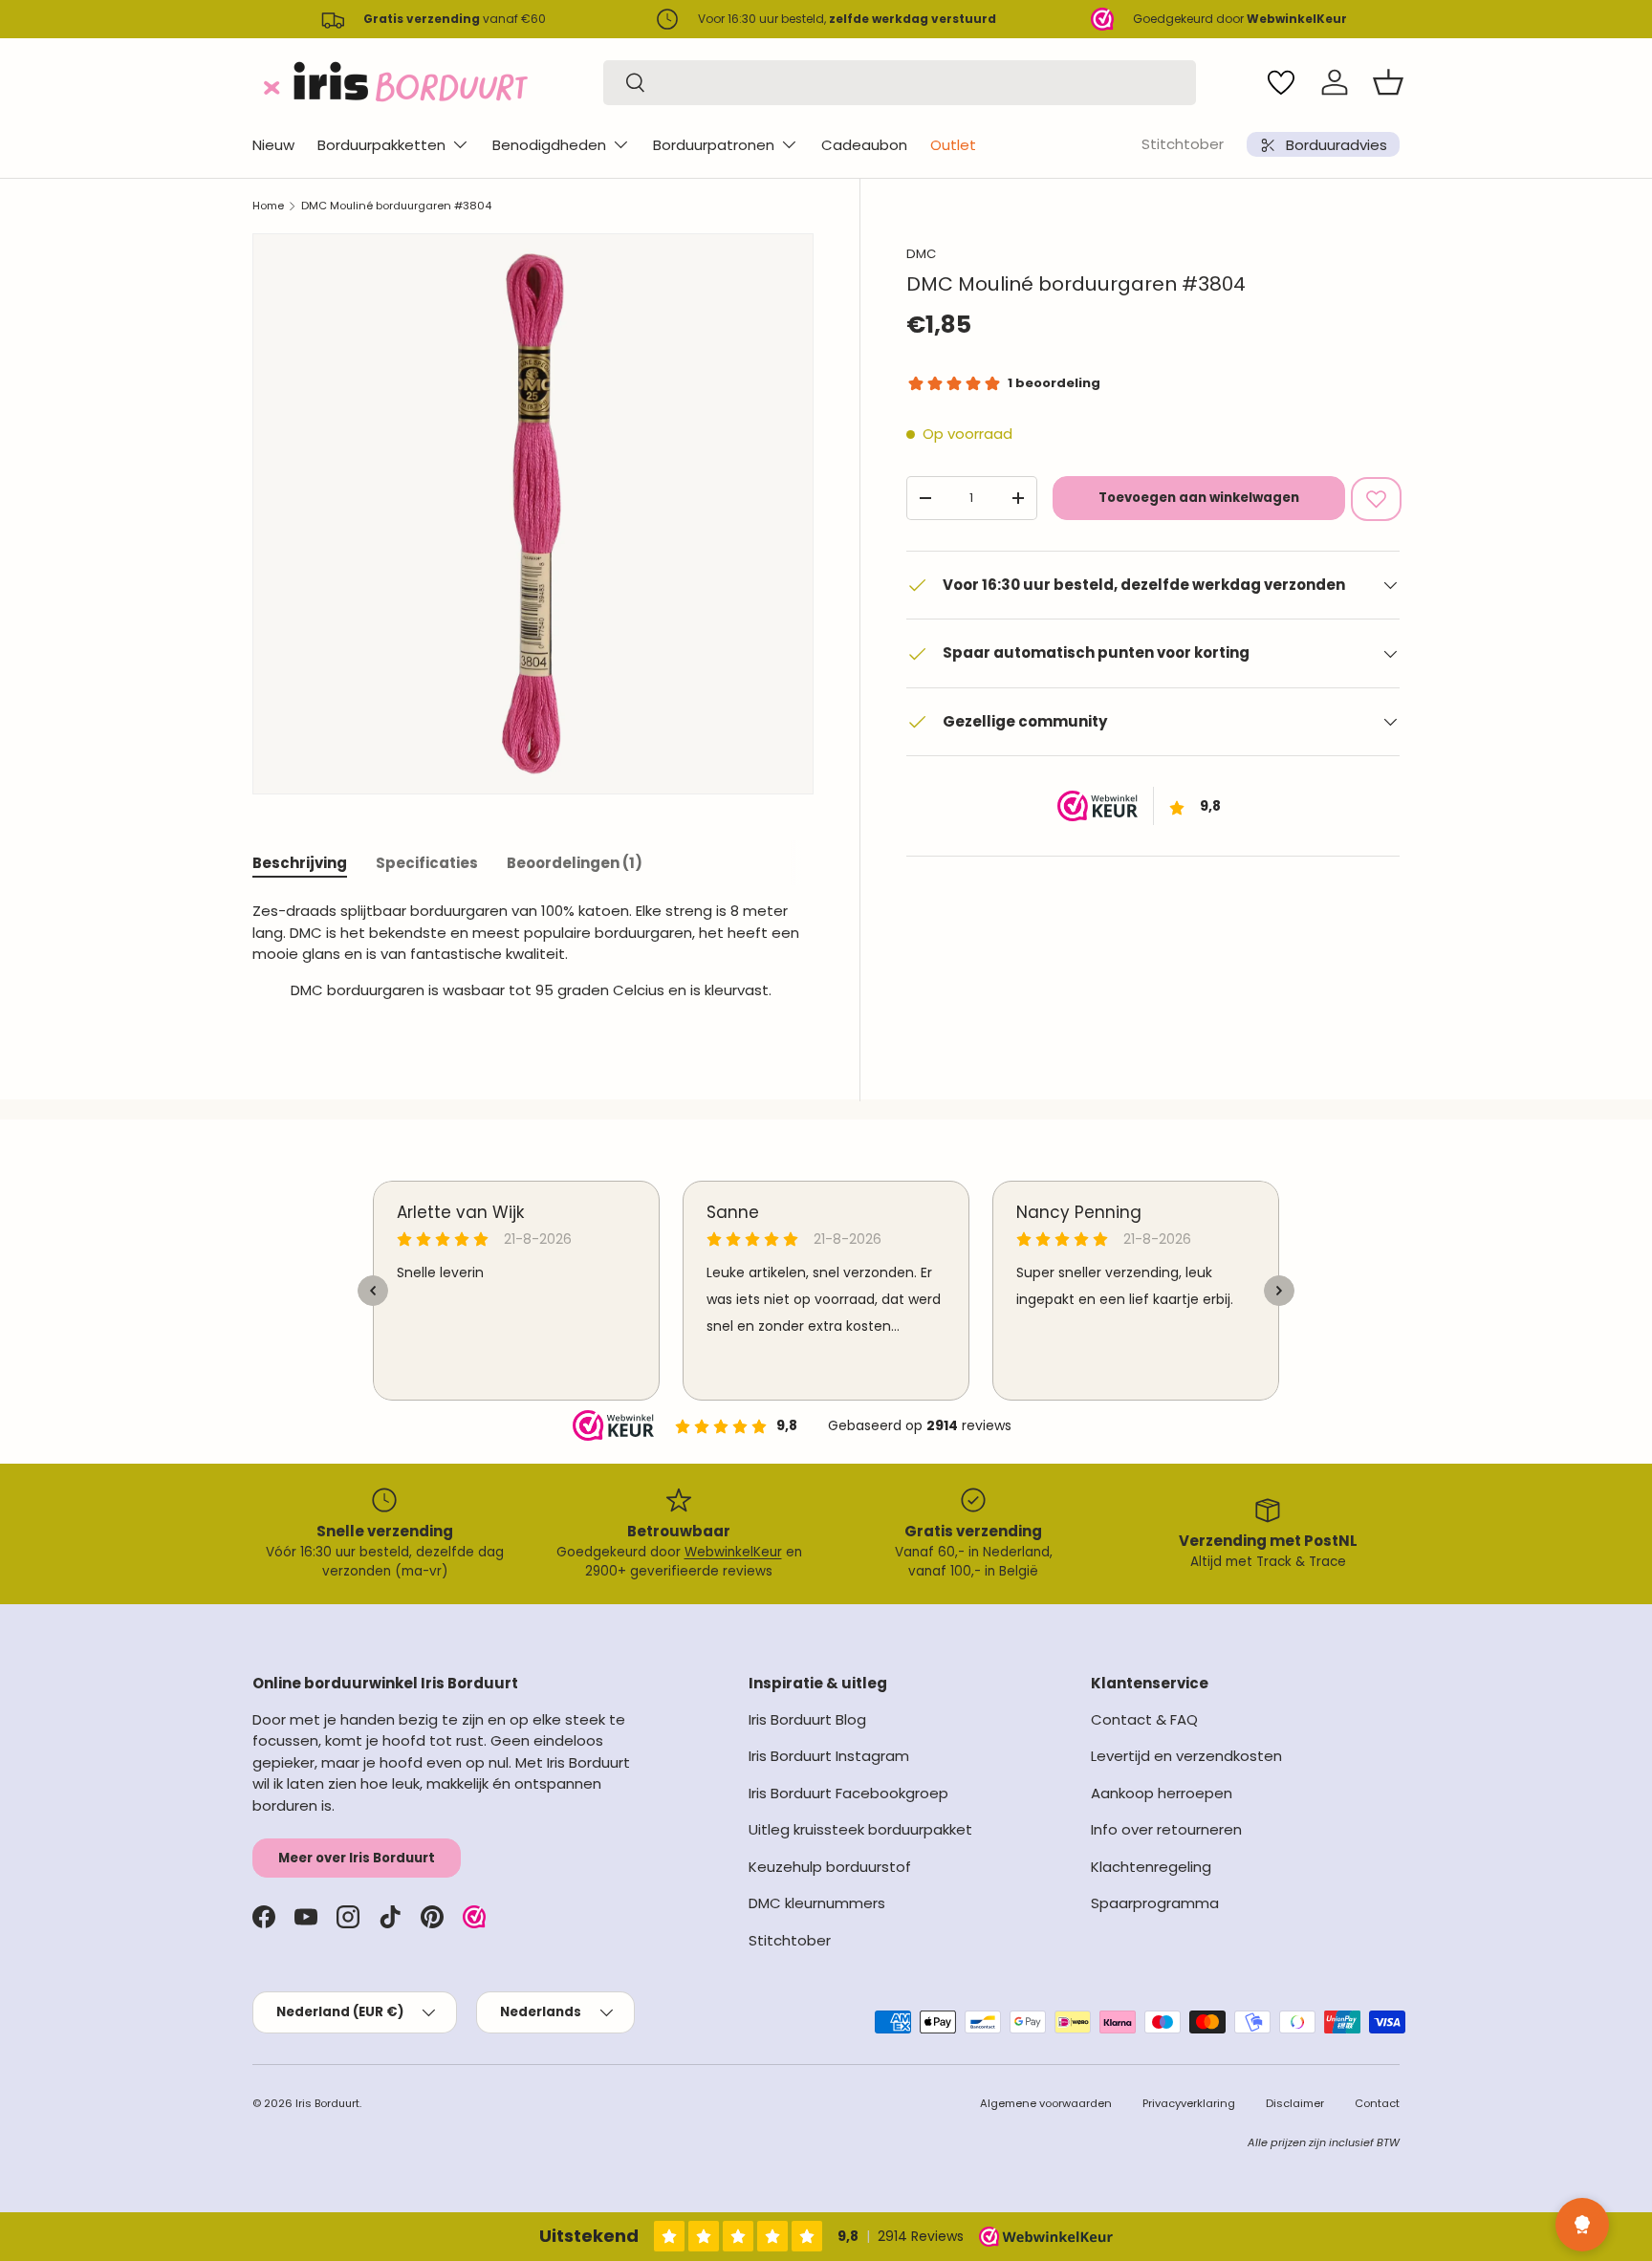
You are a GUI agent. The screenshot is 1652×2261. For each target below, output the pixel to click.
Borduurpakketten (381, 145)
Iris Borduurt (327, 2103)
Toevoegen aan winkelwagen (1199, 498)
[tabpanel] (533, 958)
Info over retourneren (1166, 1829)
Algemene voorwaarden (1046, 2103)
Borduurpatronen (714, 145)
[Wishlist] (1281, 82)
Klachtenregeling (1151, 1867)
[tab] (300, 863)
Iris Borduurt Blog (807, 1719)
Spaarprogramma (1155, 1903)
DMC (921, 254)
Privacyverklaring (1189, 2103)
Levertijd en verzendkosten (1186, 1756)
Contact (1377, 2103)
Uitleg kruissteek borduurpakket (860, 1829)
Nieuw (273, 145)
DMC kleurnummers (817, 1903)
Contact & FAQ (1144, 1719)
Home (268, 206)
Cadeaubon (864, 145)
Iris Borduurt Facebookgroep (848, 1793)
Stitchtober (1183, 144)
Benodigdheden (549, 145)
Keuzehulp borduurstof (830, 1867)
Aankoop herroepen (1162, 1793)
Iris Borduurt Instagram (829, 1756)
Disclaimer (1295, 2103)
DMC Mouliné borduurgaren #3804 (396, 206)
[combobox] (900, 83)
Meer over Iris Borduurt (357, 1858)
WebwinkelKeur (733, 1552)
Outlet (953, 145)
